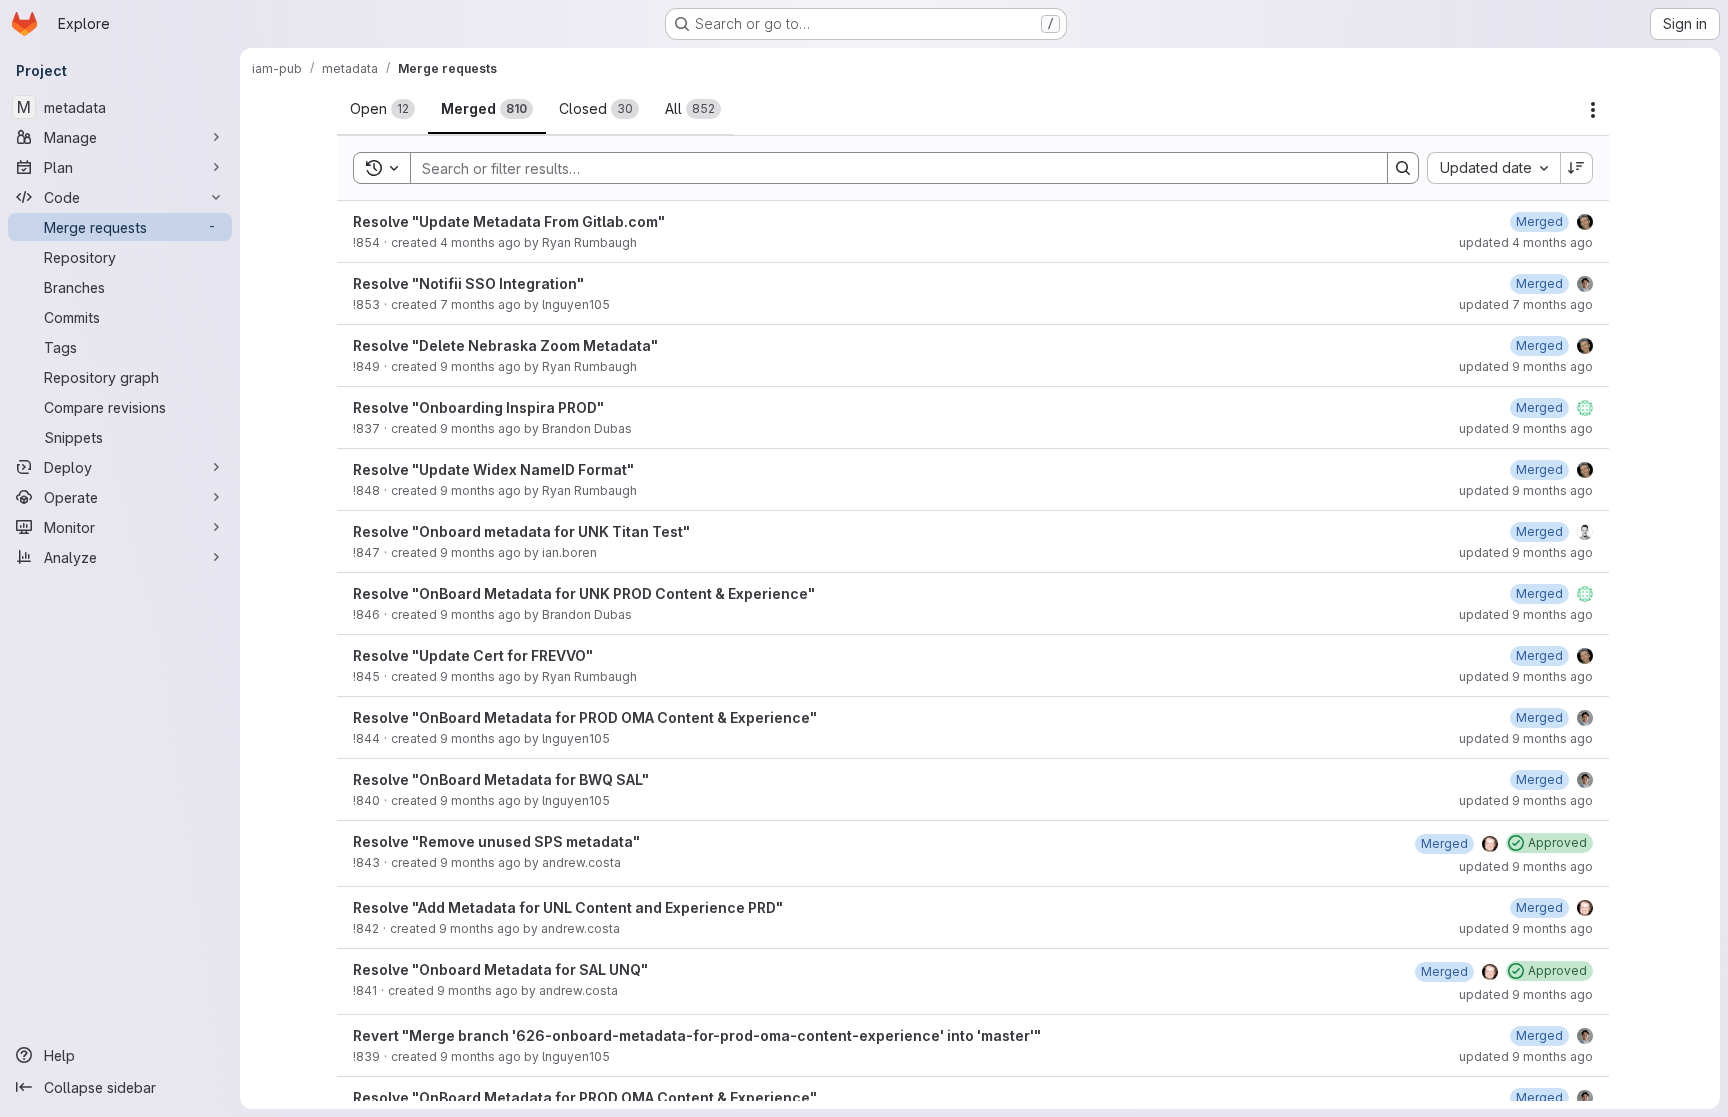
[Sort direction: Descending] (1577, 168)
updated (1526, 242)
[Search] (1403, 168)
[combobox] (1493, 168)
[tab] (382, 109)
